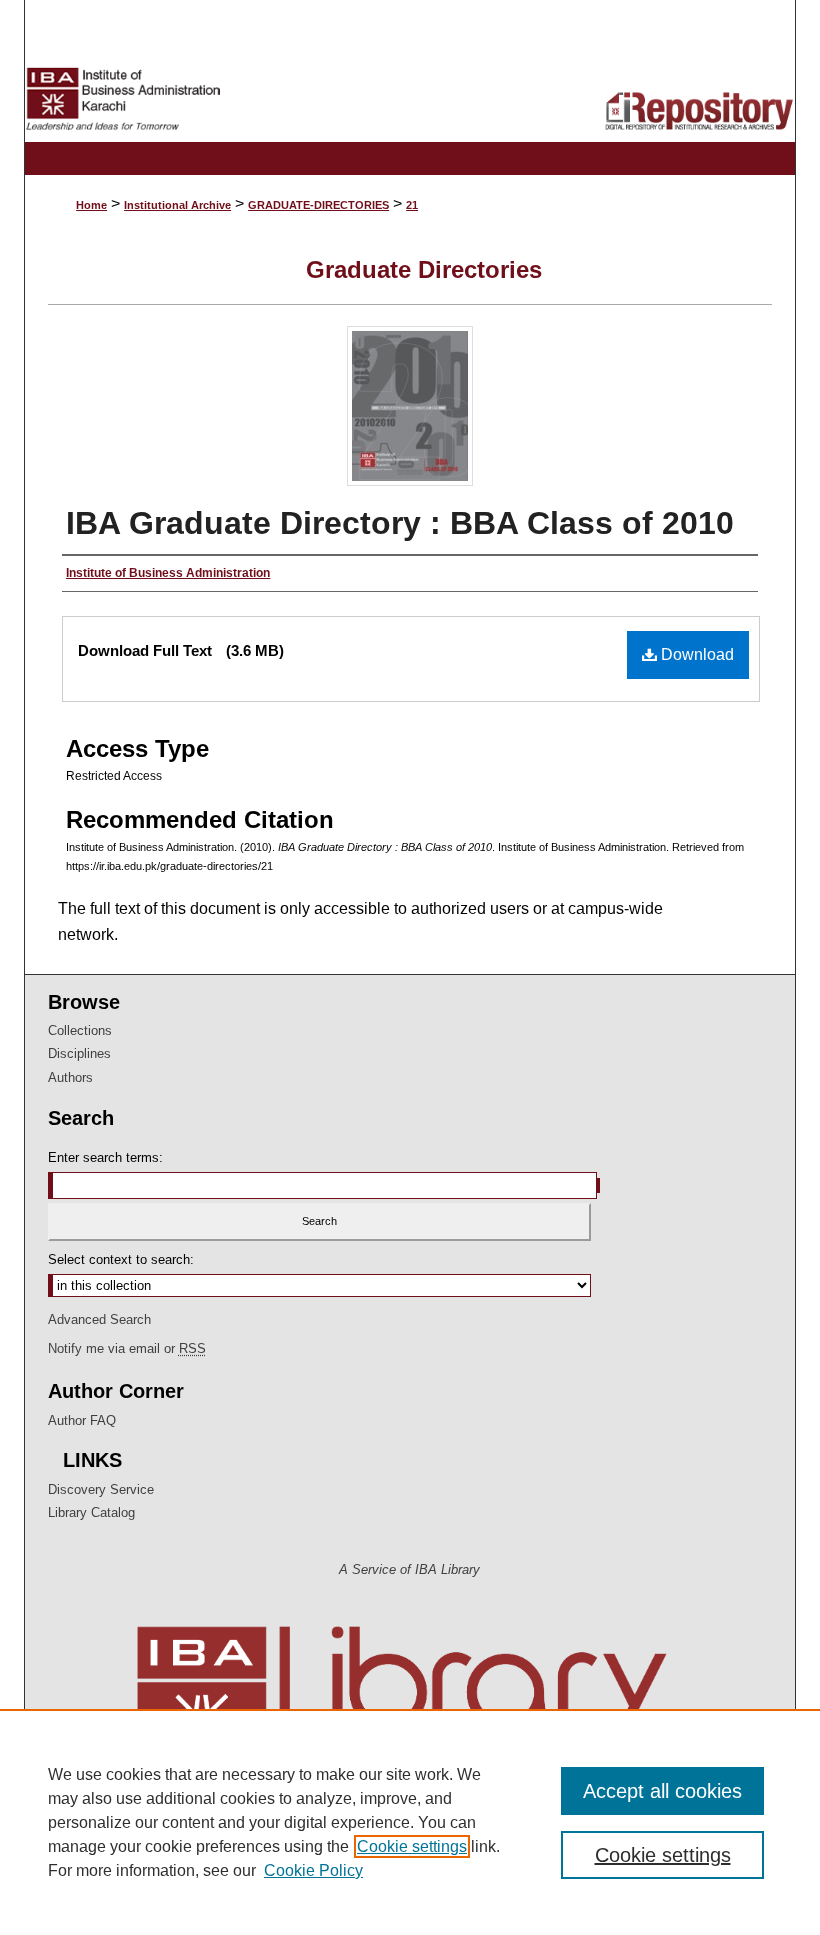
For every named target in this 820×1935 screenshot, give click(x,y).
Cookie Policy (313, 1870)
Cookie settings (412, 1846)
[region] (410, 1822)
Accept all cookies (662, 1791)
